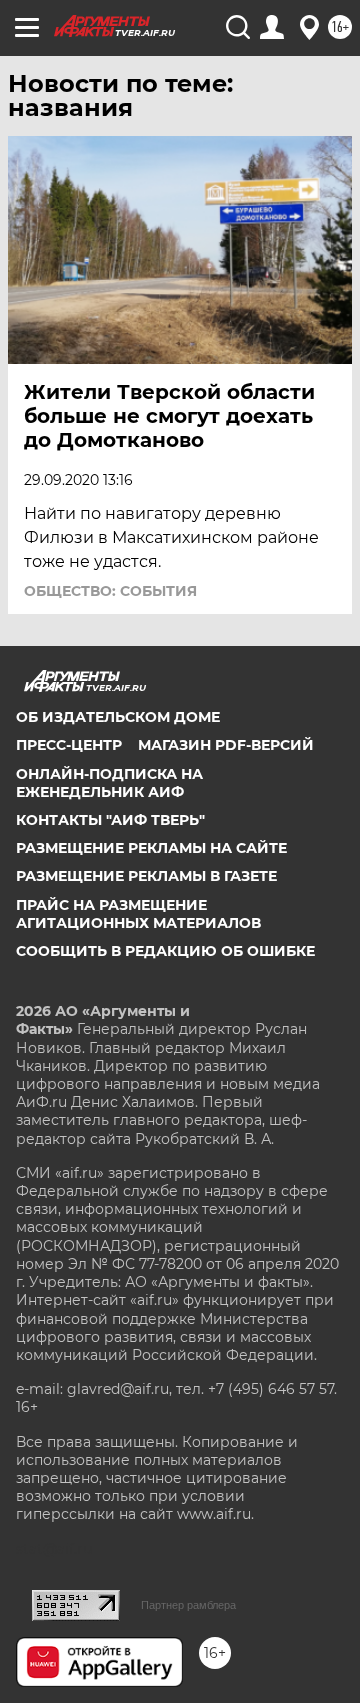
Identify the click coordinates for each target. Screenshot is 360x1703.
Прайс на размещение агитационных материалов (138, 914)
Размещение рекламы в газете (146, 876)
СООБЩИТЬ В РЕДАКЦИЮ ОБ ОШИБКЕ (165, 951)
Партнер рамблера (188, 1605)
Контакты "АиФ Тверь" (110, 820)
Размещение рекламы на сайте (151, 848)
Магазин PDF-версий (226, 745)
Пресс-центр (69, 745)
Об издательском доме (118, 717)
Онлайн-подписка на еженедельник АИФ (109, 783)
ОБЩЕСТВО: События (110, 591)
